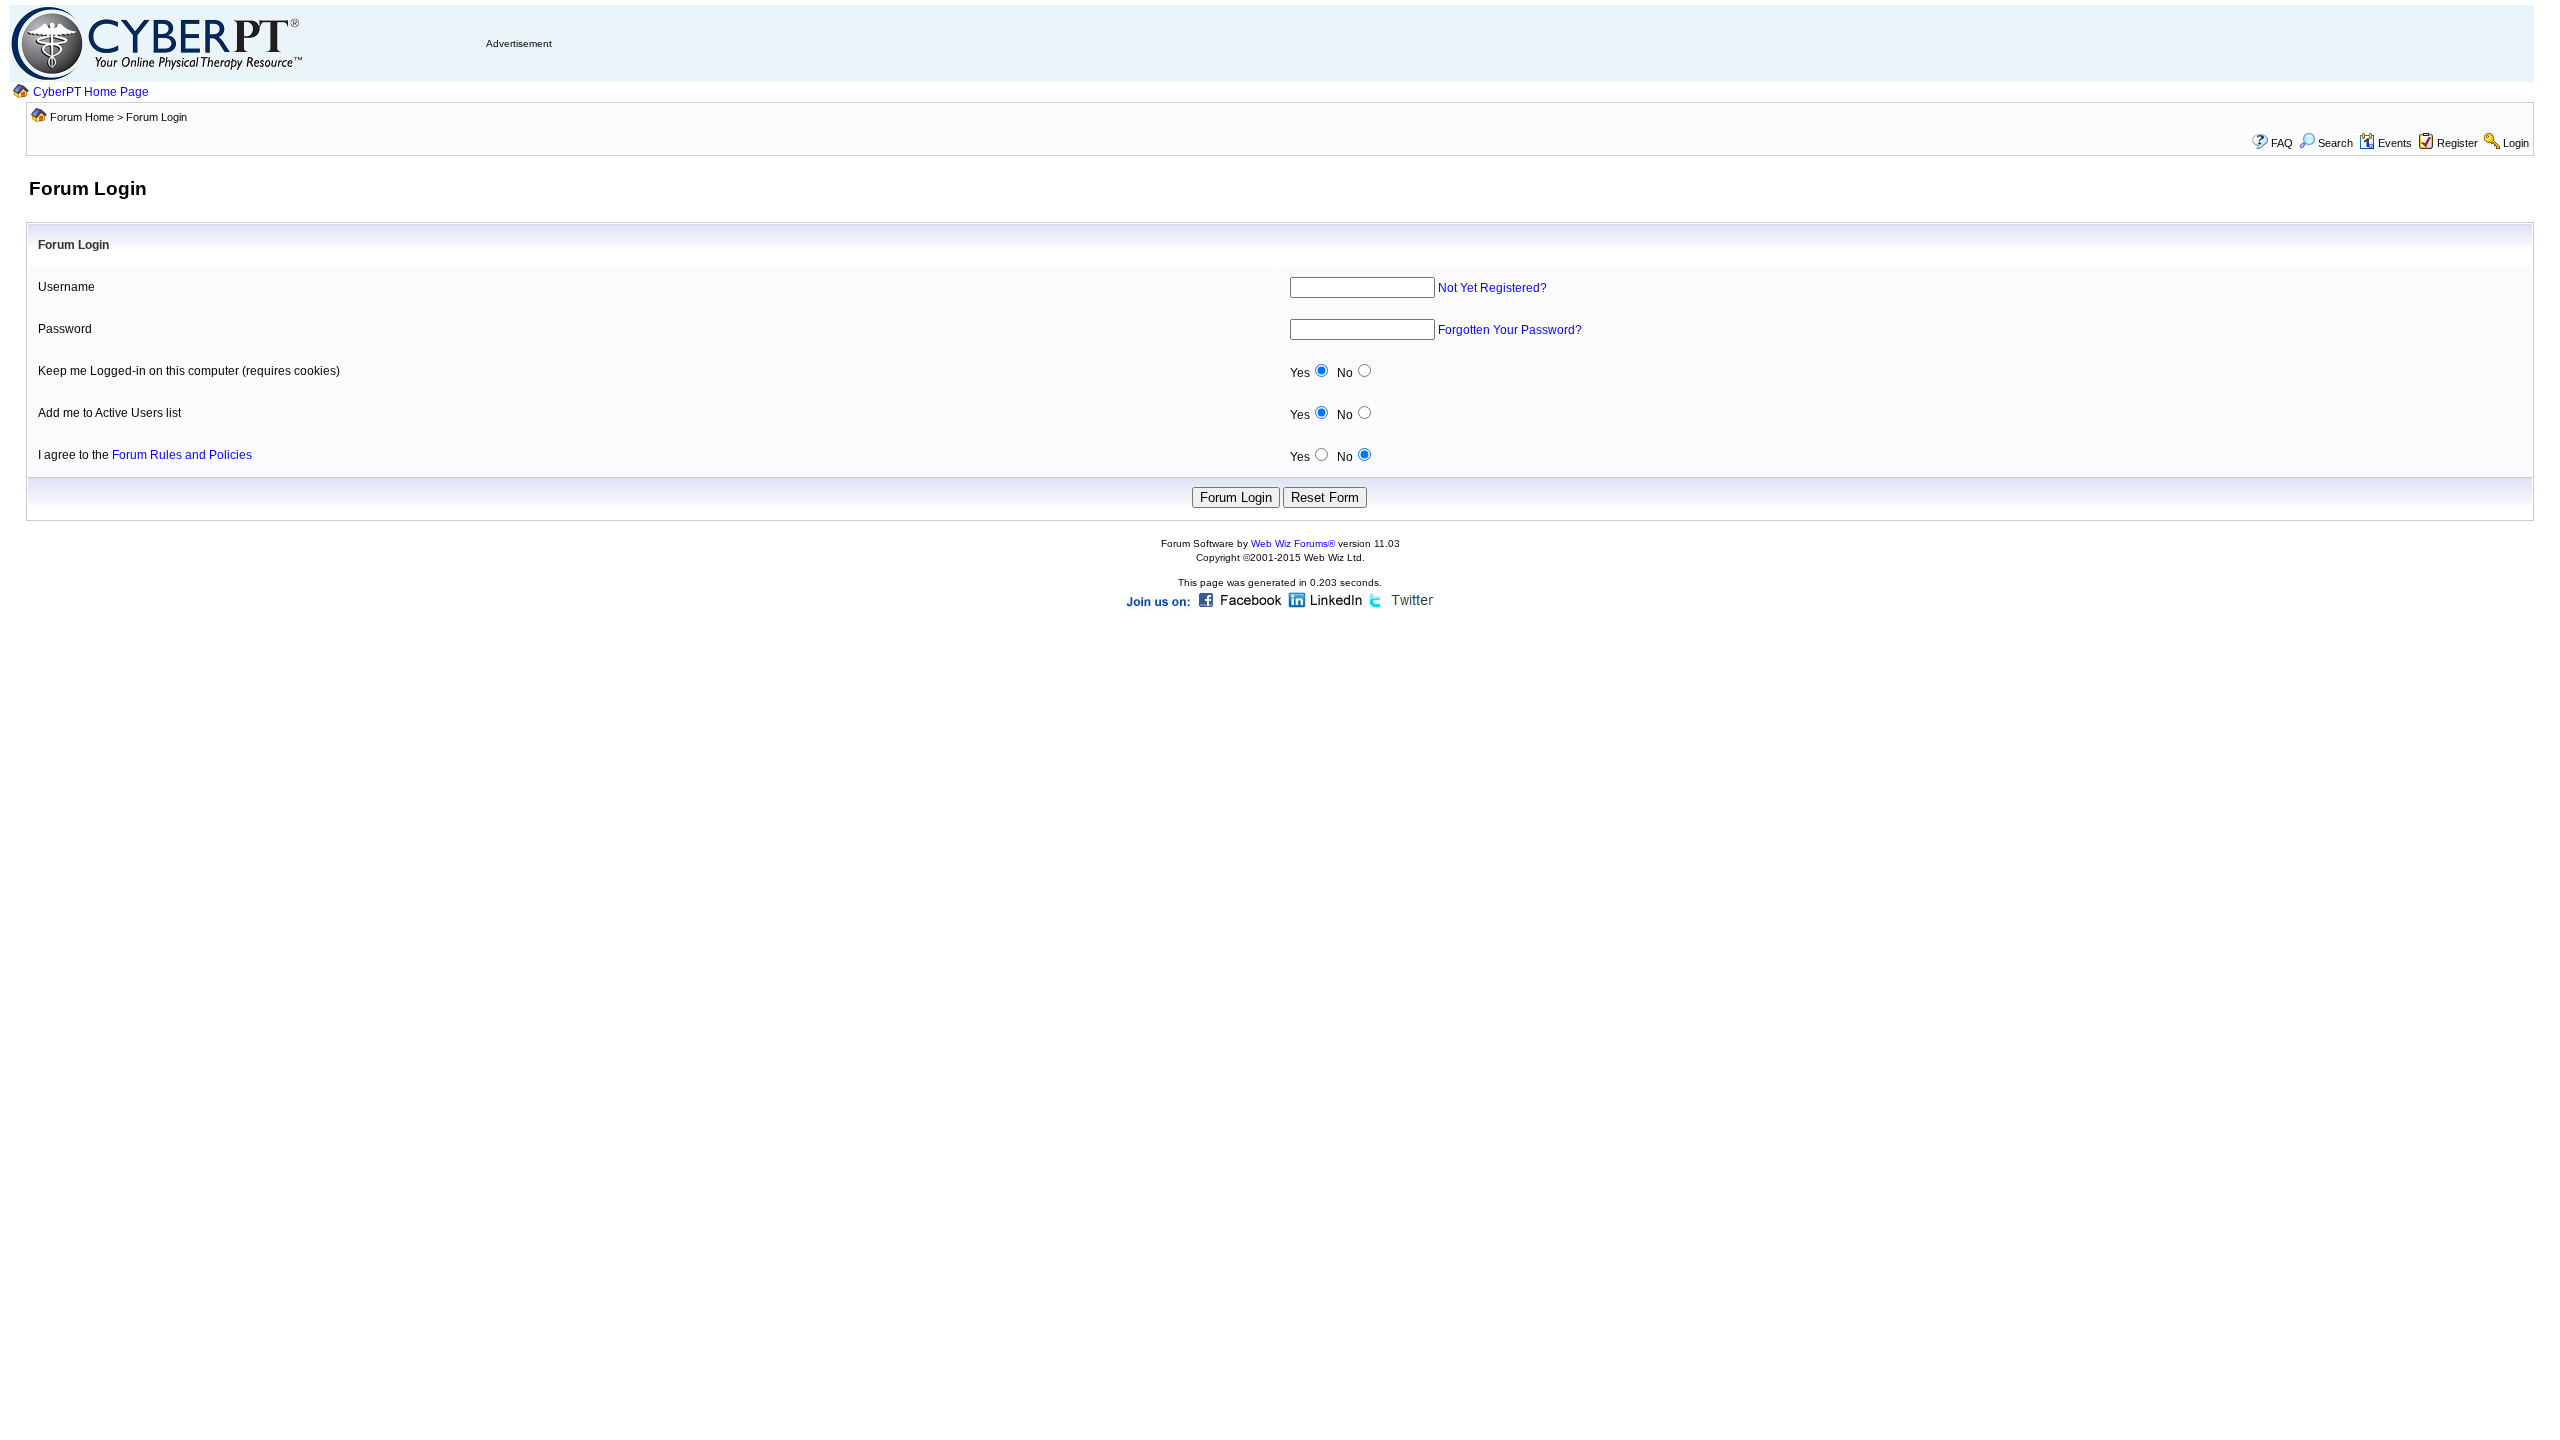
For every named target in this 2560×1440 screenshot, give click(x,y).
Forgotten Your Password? (1510, 330)
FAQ (2282, 143)
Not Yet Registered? (1492, 288)
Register (2457, 143)
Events (2395, 143)
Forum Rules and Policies (182, 455)
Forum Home (82, 117)
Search (2335, 143)
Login (2516, 143)
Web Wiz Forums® (1293, 543)
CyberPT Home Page (91, 92)
